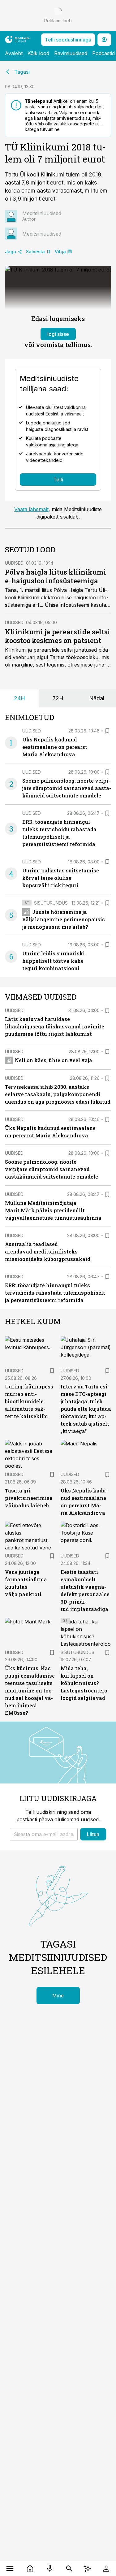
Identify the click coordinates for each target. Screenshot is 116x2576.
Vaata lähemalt (31, 509)
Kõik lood (38, 53)
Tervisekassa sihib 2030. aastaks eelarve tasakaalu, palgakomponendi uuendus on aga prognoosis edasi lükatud (58, 1094)
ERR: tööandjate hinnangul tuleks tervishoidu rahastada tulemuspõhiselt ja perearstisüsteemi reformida (55, 1293)
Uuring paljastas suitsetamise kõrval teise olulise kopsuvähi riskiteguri (61, 878)
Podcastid (103, 53)
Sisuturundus (51, 903)
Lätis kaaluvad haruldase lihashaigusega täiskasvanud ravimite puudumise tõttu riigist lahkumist (55, 1026)
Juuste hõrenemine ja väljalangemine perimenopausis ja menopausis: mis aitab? (64, 919)
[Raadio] (50, 2569)
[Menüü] (10, 2569)
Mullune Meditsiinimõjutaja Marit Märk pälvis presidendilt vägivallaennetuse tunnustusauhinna (53, 1210)
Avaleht (14, 53)
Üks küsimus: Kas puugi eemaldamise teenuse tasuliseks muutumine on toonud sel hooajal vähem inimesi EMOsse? (30, 1690)
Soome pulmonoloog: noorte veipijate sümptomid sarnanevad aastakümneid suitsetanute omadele (67, 788)
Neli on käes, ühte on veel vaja (54, 1060)
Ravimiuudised (71, 53)
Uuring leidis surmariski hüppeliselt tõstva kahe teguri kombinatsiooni (54, 961)
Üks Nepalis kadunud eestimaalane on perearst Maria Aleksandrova (55, 747)
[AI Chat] (87, 2569)
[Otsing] (69, 2569)
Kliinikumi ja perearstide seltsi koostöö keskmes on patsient (58, 636)
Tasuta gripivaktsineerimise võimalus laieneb (29, 1498)
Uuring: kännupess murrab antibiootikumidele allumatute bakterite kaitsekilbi (29, 1401)
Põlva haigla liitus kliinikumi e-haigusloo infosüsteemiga (56, 576)
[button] (44, 1834)
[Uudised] (30, 2569)
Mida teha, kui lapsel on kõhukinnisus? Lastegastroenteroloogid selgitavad (85, 1683)
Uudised (14, 563)
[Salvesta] (107, 731)
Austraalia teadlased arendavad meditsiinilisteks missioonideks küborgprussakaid (48, 1251)
